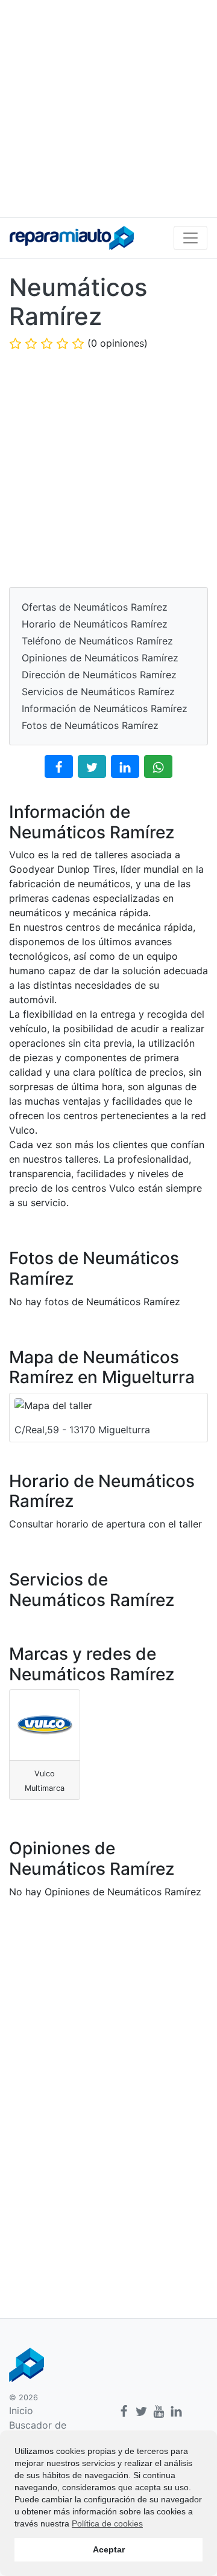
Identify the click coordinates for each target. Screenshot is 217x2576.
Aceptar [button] (109, 2549)
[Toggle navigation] (190, 238)
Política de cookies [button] (107, 2523)
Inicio (21, 2411)
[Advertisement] (108, 109)
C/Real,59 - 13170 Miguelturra (82, 1430)
